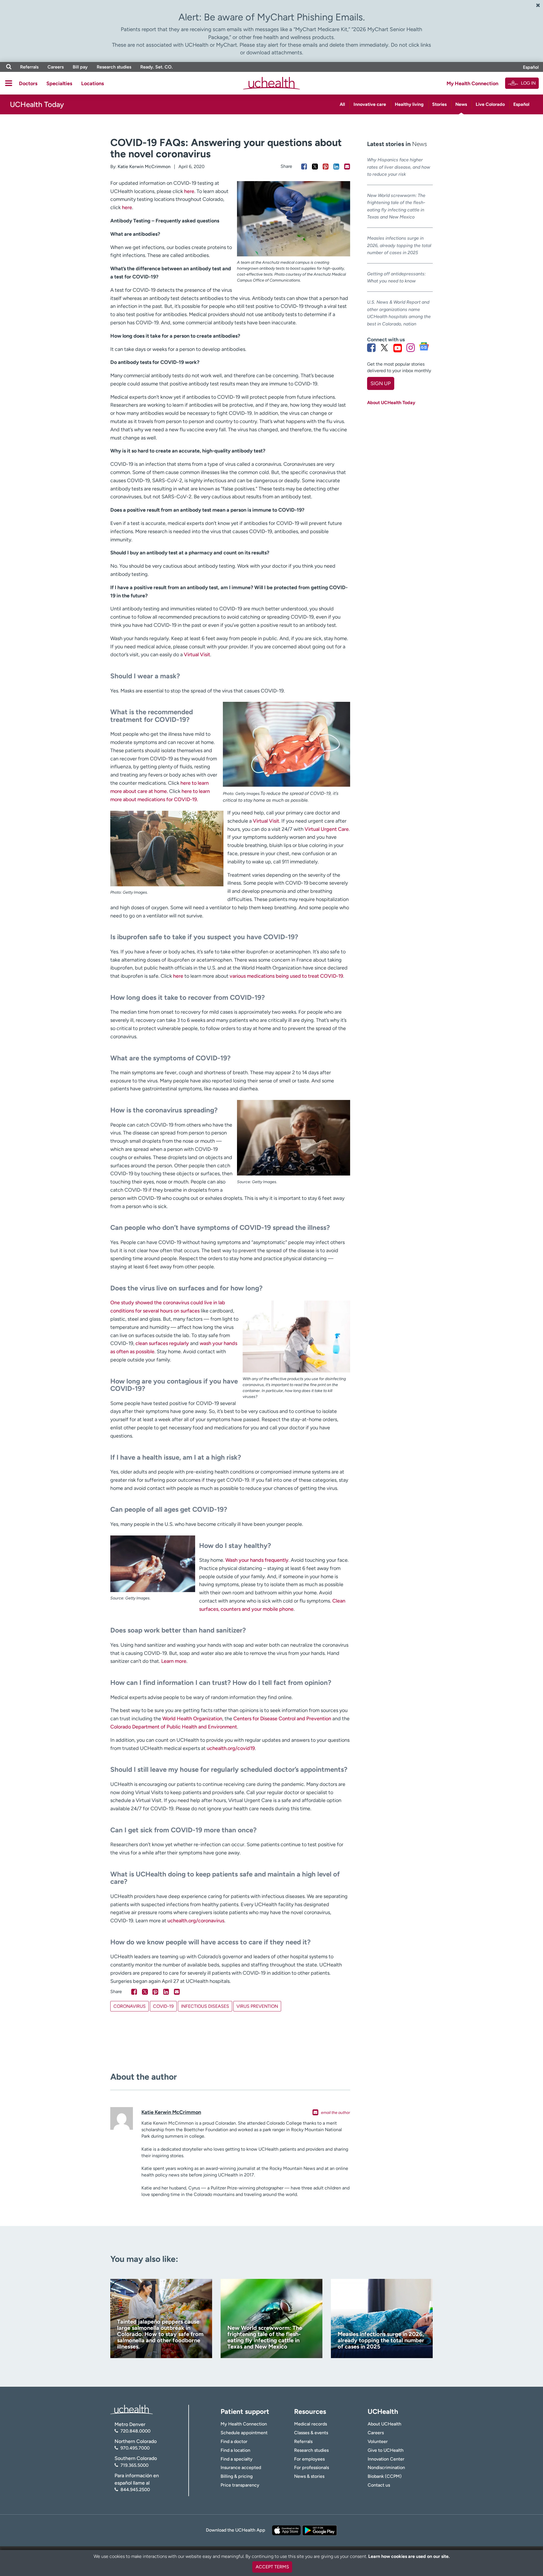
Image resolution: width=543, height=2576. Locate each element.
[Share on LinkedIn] (336, 167)
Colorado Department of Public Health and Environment (174, 1727)
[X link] (384, 348)
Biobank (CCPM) (385, 2476)
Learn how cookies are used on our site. (409, 2556)
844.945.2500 (135, 2490)
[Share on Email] (347, 167)
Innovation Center (386, 2459)
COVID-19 (163, 2006)
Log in (528, 83)
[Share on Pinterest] (326, 167)
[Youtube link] (398, 348)
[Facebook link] (371, 348)
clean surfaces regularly (162, 1343)
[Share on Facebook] (304, 167)
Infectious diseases (205, 2006)
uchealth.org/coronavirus (196, 1921)
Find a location (235, 2450)
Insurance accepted (241, 2467)
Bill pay (80, 67)
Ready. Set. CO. (157, 67)
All (342, 104)
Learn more (174, 1661)
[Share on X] (315, 167)
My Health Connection (472, 83)
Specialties (59, 83)
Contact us (379, 2485)
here (189, 191)
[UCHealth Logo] (132, 2409)
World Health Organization (192, 1719)
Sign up (381, 383)
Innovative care (370, 104)
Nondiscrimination (386, 2467)
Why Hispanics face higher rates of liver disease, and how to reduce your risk (399, 167)
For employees (309, 2459)
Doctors (28, 83)
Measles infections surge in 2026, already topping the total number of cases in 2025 (399, 245)
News (461, 104)
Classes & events (311, 2433)
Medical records (311, 2424)
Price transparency (240, 2485)
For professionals (312, 2467)
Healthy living (409, 104)
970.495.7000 (135, 2448)
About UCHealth (384, 2424)
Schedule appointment (244, 2433)
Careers (56, 67)
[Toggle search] (9, 67)
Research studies (114, 67)
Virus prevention (257, 2006)
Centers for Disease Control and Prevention (282, 1719)
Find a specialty (237, 2459)
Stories (439, 104)
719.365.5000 (134, 2465)
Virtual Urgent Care (327, 829)
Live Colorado (490, 104)
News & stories (309, 2476)
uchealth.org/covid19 (231, 1748)
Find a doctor (234, 2441)
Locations (92, 83)
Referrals (29, 67)
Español (531, 67)
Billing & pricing (237, 2476)
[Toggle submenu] (9, 83)
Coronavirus (130, 2006)
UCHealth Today (37, 104)
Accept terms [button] (272, 2567)
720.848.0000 (135, 2431)
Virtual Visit (197, 655)
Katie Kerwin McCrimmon (144, 167)
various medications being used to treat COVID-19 (286, 976)
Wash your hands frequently (257, 1560)
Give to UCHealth (386, 2450)
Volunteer (378, 2441)
